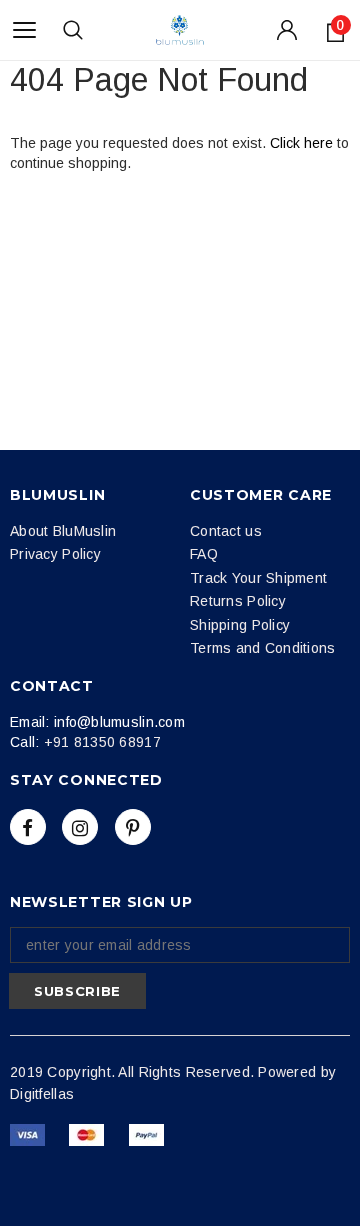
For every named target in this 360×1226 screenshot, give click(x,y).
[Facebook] (28, 827)
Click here (303, 143)
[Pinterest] (133, 827)
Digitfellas (42, 1094)
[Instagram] (80, 827)
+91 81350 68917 (102, 742)
